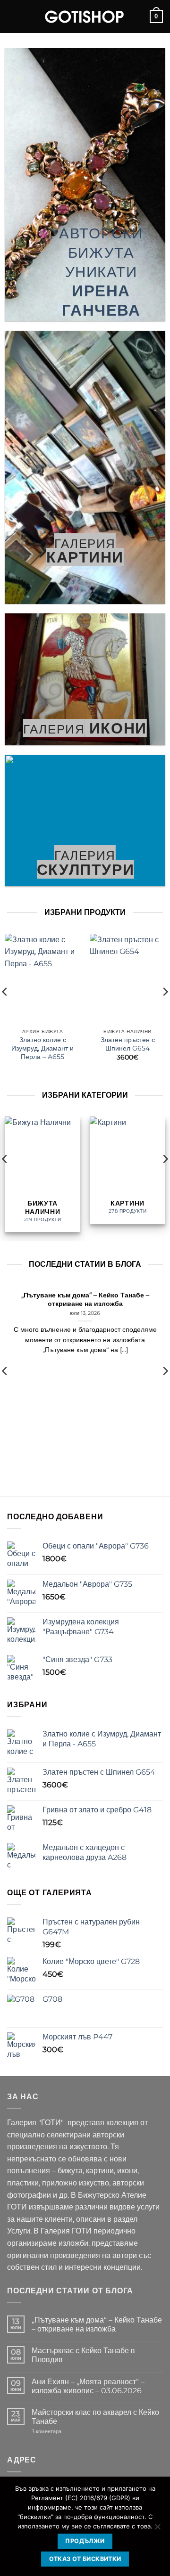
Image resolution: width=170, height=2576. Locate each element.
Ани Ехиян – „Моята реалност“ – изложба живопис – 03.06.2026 (88, 2386)
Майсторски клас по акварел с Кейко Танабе (95, 2417)
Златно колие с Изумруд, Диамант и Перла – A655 (42, 1048)
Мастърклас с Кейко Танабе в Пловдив (83, 2355)
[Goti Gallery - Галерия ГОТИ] (85, 16)
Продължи (85, 2541)
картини (85, 557)
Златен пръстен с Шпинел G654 (128, 1044)
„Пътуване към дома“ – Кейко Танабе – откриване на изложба (85, 1299)
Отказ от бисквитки (85, 2559)
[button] (13, 16)
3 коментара (61, 2432)
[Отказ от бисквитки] (157, 2529)
